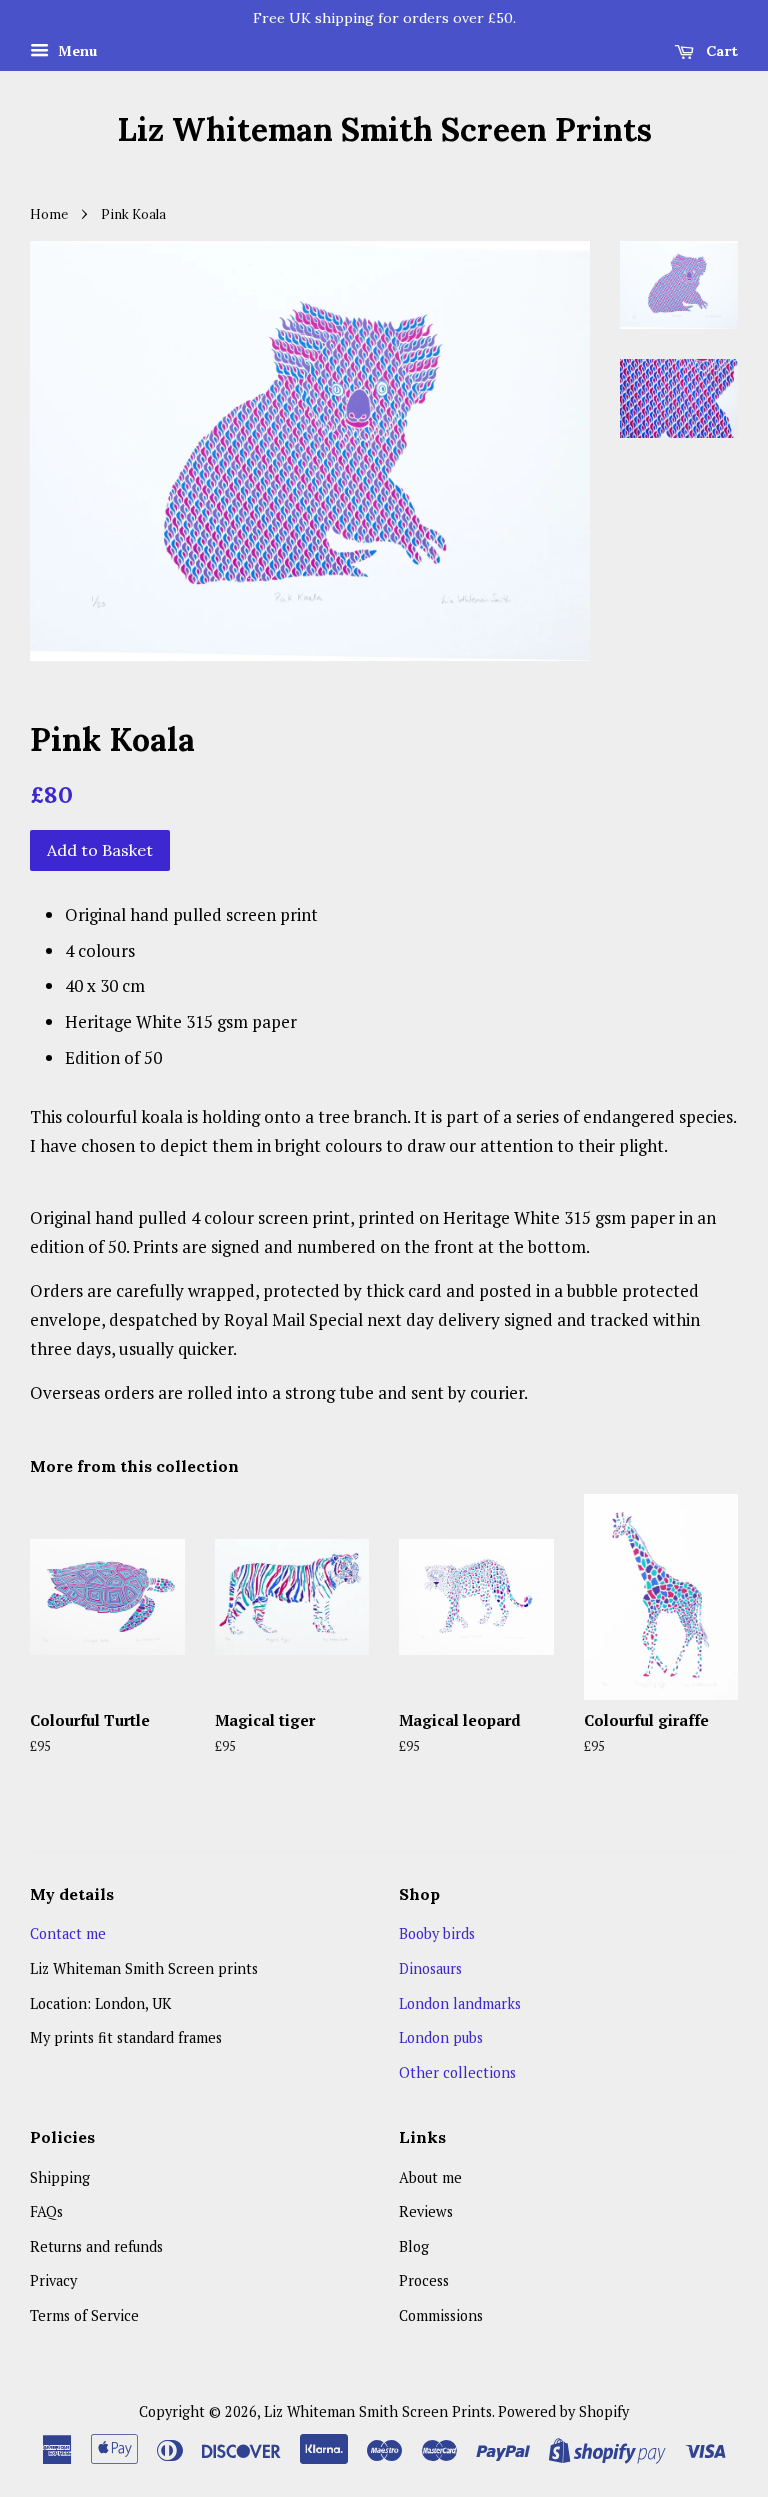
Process (424, 2280)
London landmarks (460, 2003)
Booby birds (437, 1933)
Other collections (457, 2072)
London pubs (441, 2037)
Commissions (441, 2315)
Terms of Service (84, 2315)
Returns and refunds (96, 2246)
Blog (414, 2246)
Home (49, 214)
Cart (720, 51)
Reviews (426, 2211)
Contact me (68, 1933)
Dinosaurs (430, 1968)
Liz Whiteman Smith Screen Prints (384, 130)
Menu (75, 50)
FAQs (46, 2211)
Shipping (60, 2177)
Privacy (53, 2280)
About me (430, 2177)
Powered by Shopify (563, 2411)
